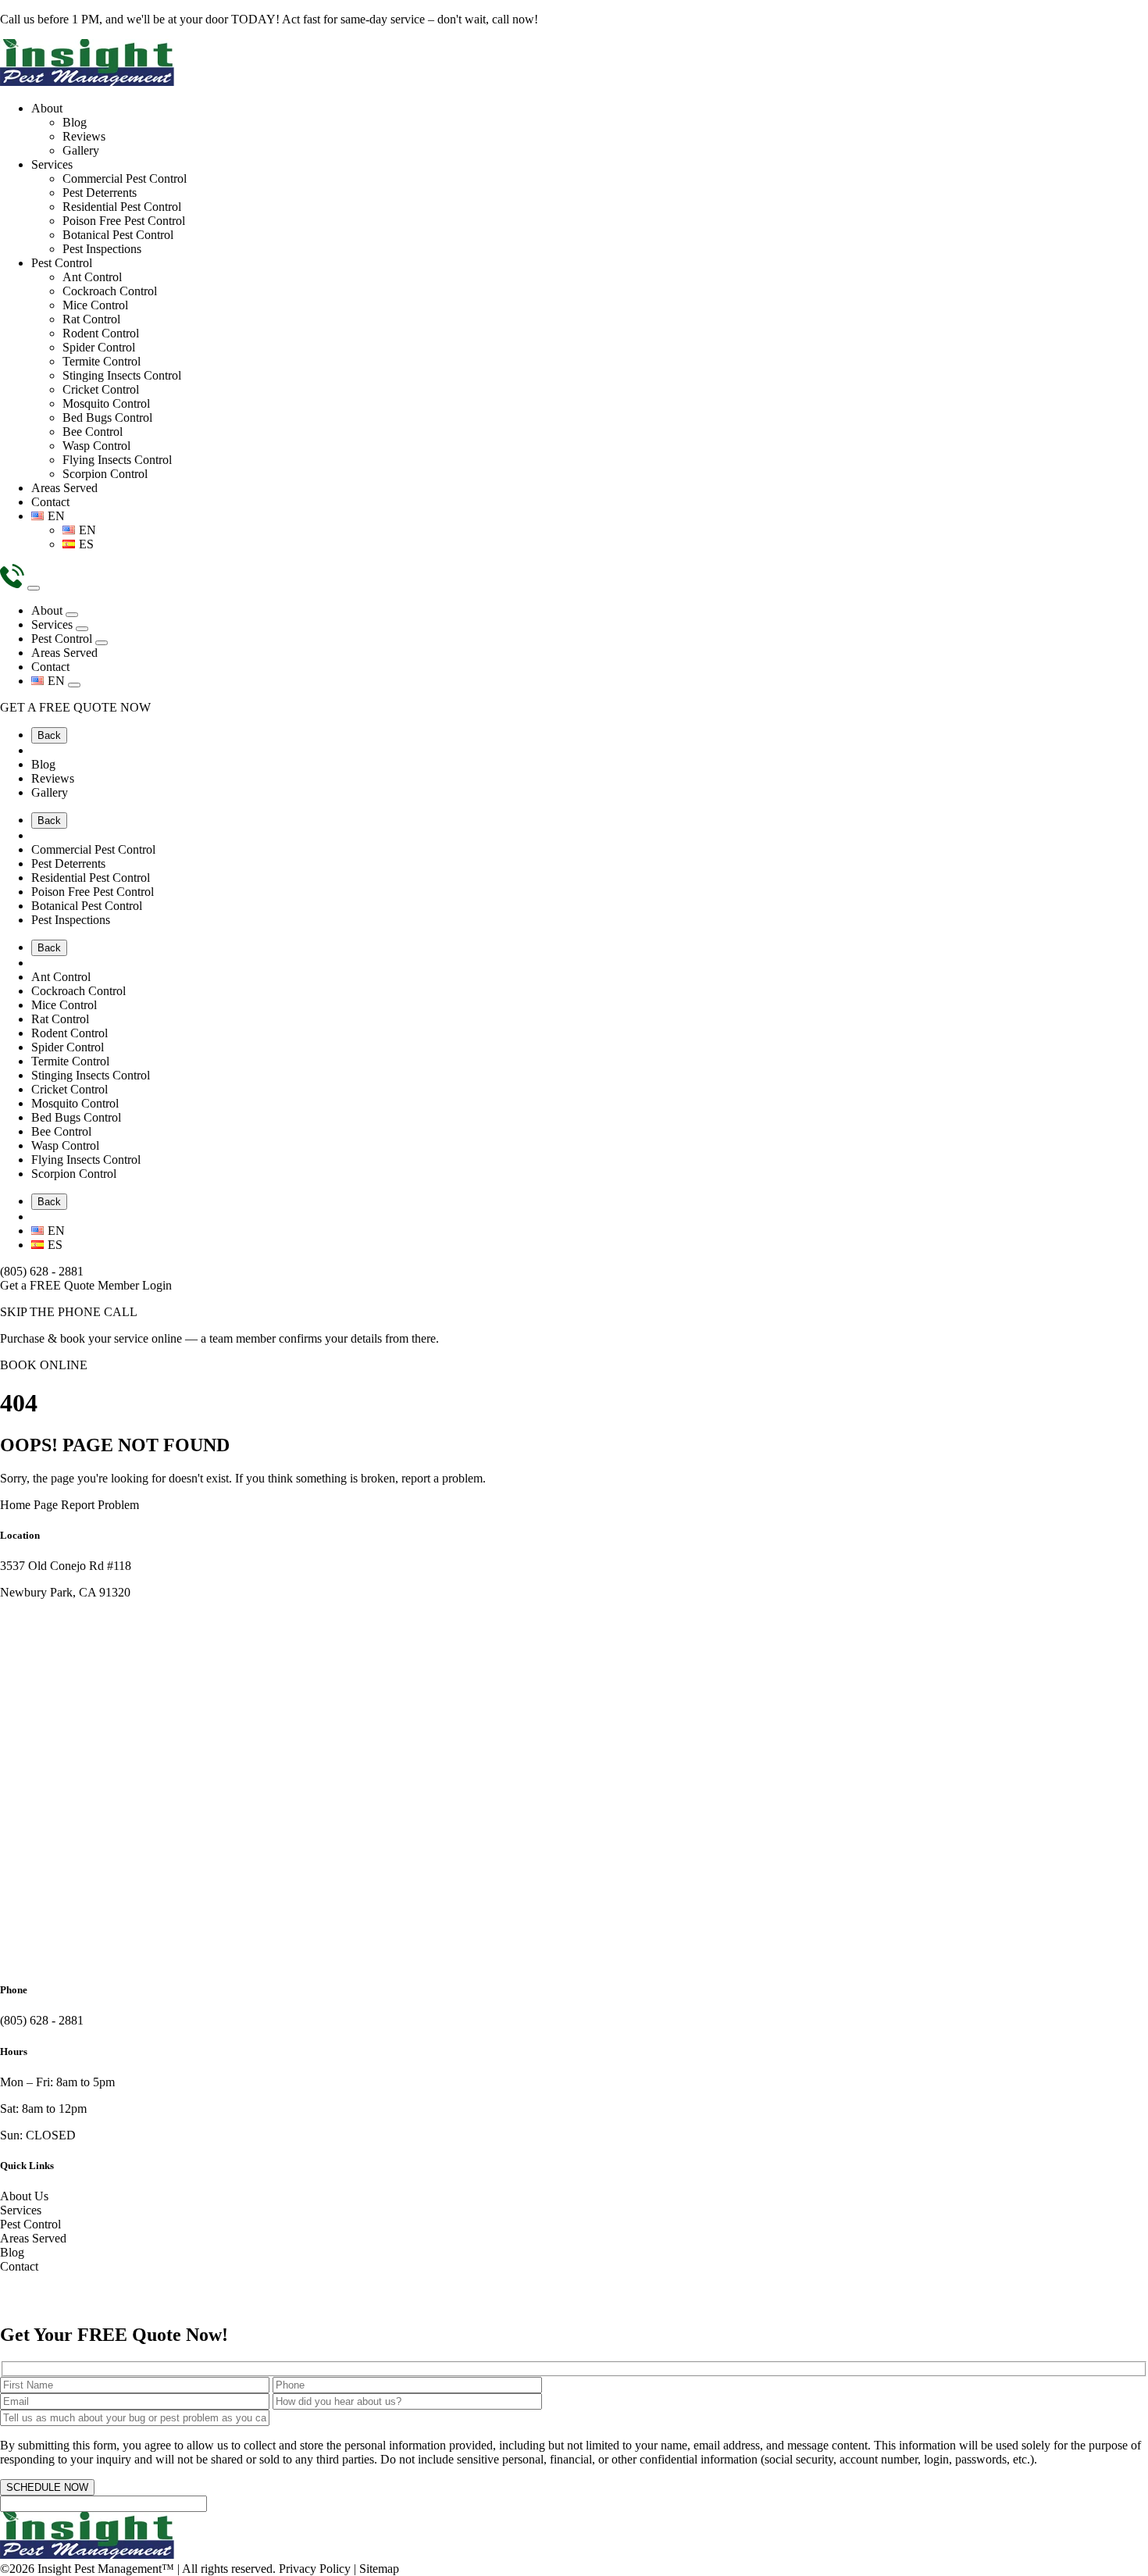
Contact (50, 502)
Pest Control (62, 263)
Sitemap (379, 2569)
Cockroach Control (110, 291)
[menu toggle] (34, 588)
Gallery (81, 150)
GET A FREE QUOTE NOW (75, 707)
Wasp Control (96, 446)
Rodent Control (101, 333)
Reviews (84, 136)
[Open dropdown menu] (72, 615)
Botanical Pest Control (118, 235)
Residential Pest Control (122, 207)
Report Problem (100, 1505)
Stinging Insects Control (122, 375)
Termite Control (102, 361)
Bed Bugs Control (107, 417)
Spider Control (99, 347)
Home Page (29, 1505)
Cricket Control (101, 389)
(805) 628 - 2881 (42, 1271)
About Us (24, 2196)
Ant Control (92, 277)
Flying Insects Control (117, 460)
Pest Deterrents (100, 193)
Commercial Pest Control (125, 178)
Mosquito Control (106, 403)
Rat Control (91, 319)
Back (49, 735)
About (47, 108)
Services (52, 164)
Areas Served (64, 488)
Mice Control (95, 305)
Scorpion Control (105, 474)
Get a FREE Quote (49, 1285)
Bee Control (93, 432)
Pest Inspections (102, 249)
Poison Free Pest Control (124, 221)
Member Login (135, 1285)
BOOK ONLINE (44, 1365)
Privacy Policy (315, 2569)
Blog (75, 122)
